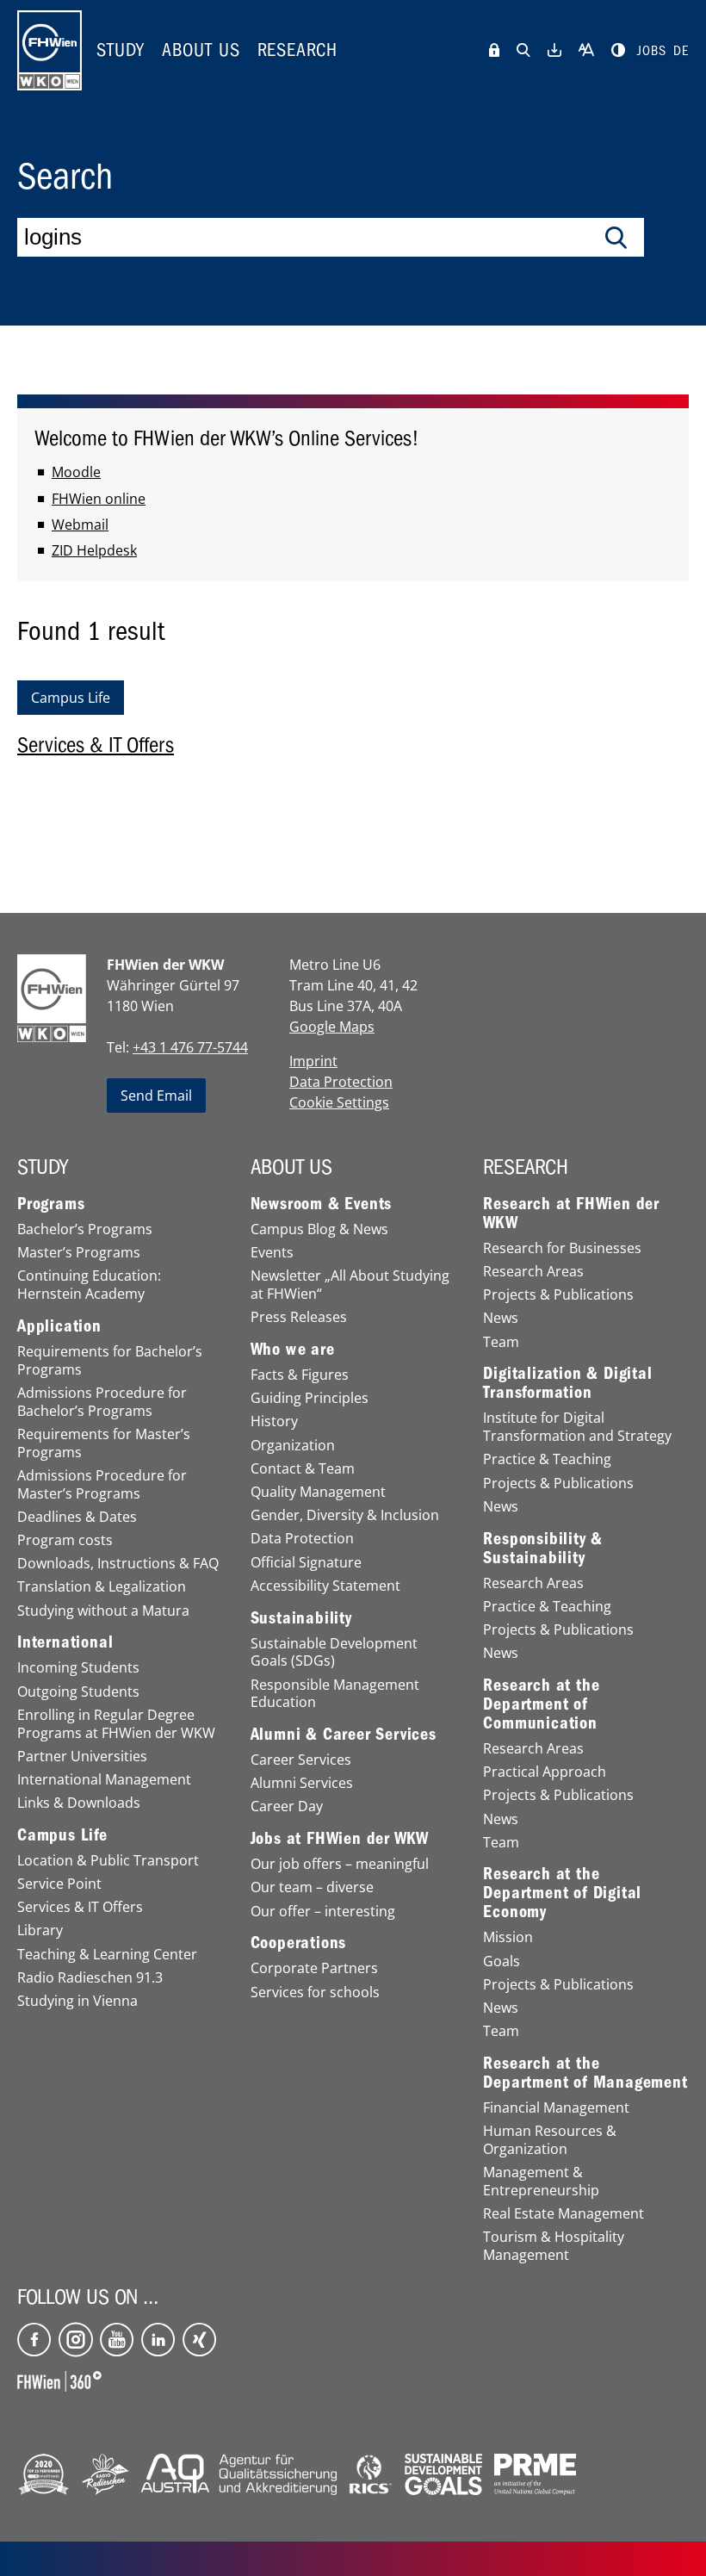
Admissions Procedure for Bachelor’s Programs (102, 1402)
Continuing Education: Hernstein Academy (89, 1285)
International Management (104, 1780)
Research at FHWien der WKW (571, 1214)
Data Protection (341, 1082)
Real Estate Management (564, 2214)
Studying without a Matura (103, 1611)
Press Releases (299, 1317)
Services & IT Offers (80, 1907)
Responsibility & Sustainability (543, 1549)
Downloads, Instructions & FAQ (118, 1564)
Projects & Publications (558, 1295)
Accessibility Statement (325, 1586)
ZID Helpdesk (94, 550)
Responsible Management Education (335, 1694)
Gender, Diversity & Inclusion (345, 1515)
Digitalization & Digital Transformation (567, 1383)
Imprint (313, 1061)
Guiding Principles (310, 1398)
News (501, 1318)
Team (501, 1342)
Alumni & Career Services (344, 1735)
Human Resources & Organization (550, 2140)
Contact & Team (303, 1469)
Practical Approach (545, 1772)
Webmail (80, 525)
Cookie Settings (339, 1102)
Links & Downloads (79, 1803)
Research (297, 50)
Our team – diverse (312, 1887)
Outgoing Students (78, 1692)
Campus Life (62, 1835)
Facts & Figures (300, 1375)
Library (40, 1930)
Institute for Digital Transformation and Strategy (577, 1427)
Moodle (76, 472)
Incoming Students (78, 1668)
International (65, 1642)
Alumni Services (302, 1783)
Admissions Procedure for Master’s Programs (102, 1485)
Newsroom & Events (322, 1204)
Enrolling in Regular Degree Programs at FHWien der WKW (116, 1724)
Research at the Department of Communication (541, 1704)
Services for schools (315, 1993)
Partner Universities (82, 1757)
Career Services (301, 1760)
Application (59, 1326)
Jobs (652, 51)
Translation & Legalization (102, 1587)
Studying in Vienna (77, 2001)
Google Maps (332, 1027)
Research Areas (533, 1272)
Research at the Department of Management (585, 2073)
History (274, 1421)
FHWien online (99, 499)
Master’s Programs (79, 1253)
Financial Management (556, 2108)
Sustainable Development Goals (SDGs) (334, 1653)
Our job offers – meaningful (340, 1864)
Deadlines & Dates (77, 1517)
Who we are (293, 1350)
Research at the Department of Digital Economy (562, 1893)
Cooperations (299, 1943)
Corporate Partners (314, 1968)
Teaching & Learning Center (107, 1955)
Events (272, 1253)
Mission (508, 1937)
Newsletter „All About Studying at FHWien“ (350, 1285)
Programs (51, 1204)
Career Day (287, 1806)
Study (121, 50)
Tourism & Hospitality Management (554, 2246)
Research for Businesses (562, 1248)
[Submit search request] (616, 238)
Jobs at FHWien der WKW (340, 1839)
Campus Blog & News (319, 1229)
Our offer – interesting (323, 1912)
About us (201, 50)
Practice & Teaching (547, 1459)
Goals (502, 1961)
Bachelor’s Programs (85, 1229)
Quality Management (318, 1492)
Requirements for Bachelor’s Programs (110, 1361)
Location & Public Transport (108, 1861)
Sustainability (301, 1618)
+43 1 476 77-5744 (190, 1047)
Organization (293, 1446)
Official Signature (306, 1563)
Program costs (65, 1540)
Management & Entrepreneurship (541, 2182)
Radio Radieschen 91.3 (90, 1978)
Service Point (59, 1884)
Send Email (156, 1096)
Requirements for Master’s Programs (104, 1443)
